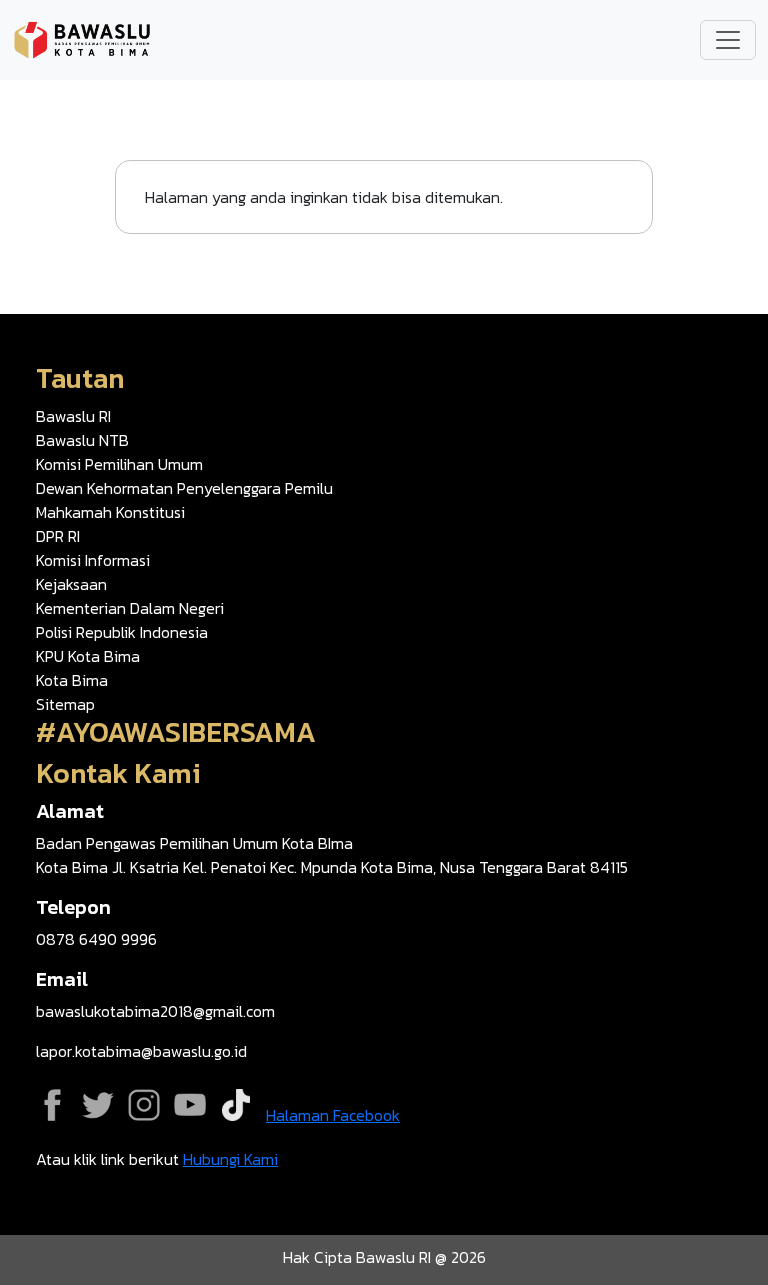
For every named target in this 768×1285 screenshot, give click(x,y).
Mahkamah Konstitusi (110, 512)
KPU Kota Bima (88, 656)
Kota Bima (72, 680)
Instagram (144, 1105)
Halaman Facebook (333, 1115)
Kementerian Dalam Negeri (130, 608)
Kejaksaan (71, 584)
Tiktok (236, 1105)
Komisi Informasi (93, 560)
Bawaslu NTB (82, 440)
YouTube (190, 1105)
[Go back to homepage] (82, 38)
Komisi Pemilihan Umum (119, 464)
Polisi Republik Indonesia (122, 632)
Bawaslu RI (73, 416)
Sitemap (65, 704)
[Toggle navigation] (728, 40)
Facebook (52, 1105)
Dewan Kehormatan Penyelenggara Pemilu (184, 488)
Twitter (98, 1105)
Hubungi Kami (230, 1159)
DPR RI (58, 536)
